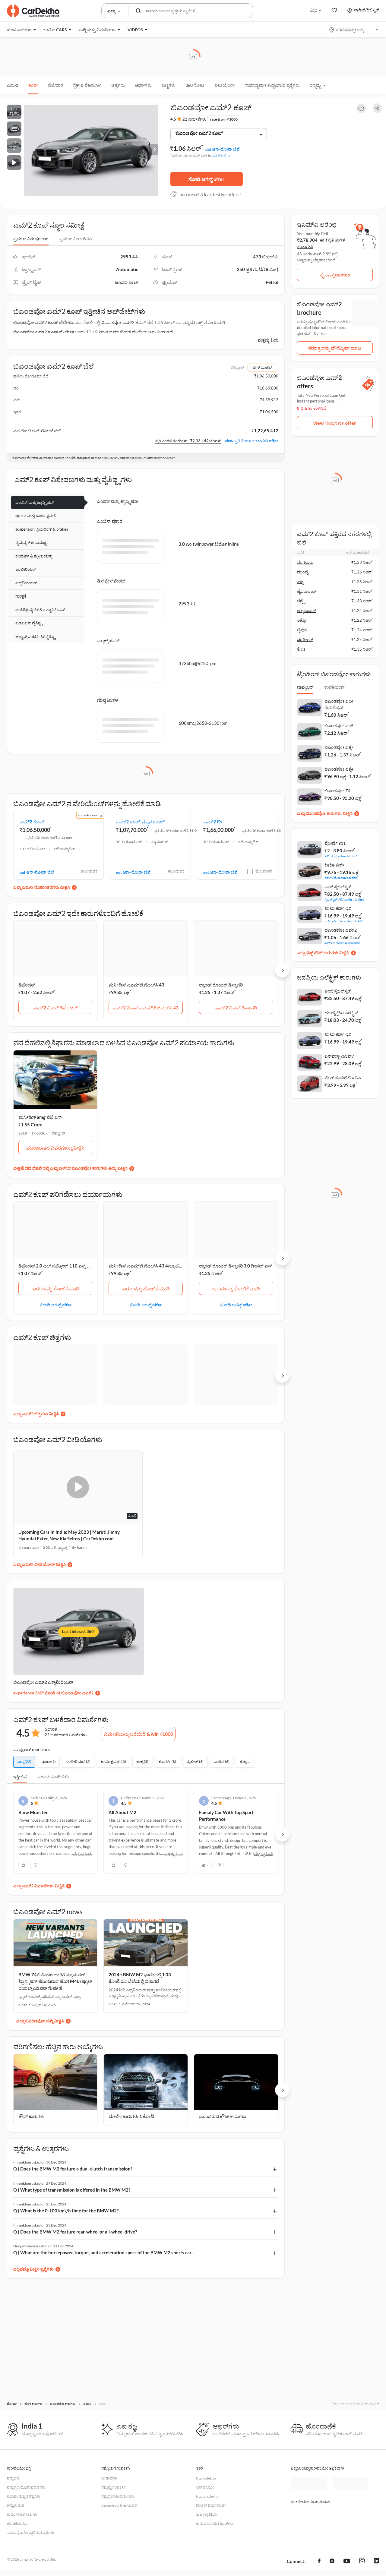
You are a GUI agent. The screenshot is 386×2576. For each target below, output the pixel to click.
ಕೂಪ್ (33, 85)
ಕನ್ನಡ (313, 10)
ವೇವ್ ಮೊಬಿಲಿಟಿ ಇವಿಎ (343, 1078)
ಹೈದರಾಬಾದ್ (307, 591)
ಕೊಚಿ (301, 649)
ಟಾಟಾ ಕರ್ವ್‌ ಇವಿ (338, 908)
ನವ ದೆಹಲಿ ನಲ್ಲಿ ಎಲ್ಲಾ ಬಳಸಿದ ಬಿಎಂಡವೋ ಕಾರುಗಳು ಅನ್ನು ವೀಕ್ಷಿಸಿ (76, 1168)
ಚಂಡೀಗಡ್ (305, 639)
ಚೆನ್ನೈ (301, 601)
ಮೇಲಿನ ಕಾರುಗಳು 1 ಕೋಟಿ (131, 2116)
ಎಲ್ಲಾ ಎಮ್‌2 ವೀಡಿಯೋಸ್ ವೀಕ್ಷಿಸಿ (40, 1564)
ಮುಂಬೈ (303, 572)
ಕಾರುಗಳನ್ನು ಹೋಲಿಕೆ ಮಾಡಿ (55, 1288)
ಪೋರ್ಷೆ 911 (335, 843)
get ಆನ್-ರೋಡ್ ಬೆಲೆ (223, 149)
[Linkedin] (376, 2562)
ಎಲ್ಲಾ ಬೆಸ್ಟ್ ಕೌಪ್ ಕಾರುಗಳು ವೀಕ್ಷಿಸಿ (323, 953)
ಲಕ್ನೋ (302, 620)
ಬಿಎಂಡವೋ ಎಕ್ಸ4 (339, 769)
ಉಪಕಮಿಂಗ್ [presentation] (334, 687)
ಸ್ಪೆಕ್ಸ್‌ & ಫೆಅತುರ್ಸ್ (87, 85)
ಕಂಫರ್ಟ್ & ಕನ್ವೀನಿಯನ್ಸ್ (34, 556)
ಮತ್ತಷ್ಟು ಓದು (268, 340)
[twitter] (332, 2562)
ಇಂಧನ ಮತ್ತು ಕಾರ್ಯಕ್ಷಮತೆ (36, 516)
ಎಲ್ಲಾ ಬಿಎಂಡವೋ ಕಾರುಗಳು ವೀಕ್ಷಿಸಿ (325, 813)
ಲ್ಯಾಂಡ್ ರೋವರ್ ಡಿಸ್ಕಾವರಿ (221, 985)
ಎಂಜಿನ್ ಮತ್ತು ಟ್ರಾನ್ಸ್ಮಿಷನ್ (35, 502)
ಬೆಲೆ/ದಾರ (55, 85)
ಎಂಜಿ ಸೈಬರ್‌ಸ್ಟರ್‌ (338, 887)
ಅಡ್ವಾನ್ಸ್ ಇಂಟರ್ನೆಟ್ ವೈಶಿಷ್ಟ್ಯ (36, 636)
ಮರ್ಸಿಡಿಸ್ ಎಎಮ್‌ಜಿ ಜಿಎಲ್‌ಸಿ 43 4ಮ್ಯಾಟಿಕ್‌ (146, 1266)
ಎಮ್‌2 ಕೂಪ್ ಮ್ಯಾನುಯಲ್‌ (140, 821)
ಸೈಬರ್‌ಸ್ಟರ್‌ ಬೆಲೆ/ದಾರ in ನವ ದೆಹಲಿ (345, 899)
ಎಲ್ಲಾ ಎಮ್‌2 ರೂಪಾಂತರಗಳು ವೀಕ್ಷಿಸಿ (42, 887)
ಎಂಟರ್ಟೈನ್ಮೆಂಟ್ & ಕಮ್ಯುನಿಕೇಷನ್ (40, 610)
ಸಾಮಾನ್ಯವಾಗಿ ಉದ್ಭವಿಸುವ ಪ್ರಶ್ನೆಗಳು (272, 85)
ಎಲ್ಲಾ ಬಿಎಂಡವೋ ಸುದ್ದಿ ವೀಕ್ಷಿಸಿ (40, 2021)
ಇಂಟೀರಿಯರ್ (25, 569)
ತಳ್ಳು (300, 582)
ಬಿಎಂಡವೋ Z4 (337, 791)
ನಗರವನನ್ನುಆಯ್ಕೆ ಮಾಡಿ (354, 30)
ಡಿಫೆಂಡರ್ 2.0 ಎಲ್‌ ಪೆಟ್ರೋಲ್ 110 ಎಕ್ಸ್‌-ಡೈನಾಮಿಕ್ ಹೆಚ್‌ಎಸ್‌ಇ (71, 1266)
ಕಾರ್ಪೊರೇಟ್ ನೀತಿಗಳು (22, 2514)
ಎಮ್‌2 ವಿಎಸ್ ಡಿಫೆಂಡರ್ (55, 1007)
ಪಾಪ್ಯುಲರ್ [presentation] (305, 687)
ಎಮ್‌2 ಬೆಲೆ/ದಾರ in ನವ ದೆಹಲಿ (342, 943)
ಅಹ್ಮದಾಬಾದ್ (307, 611)
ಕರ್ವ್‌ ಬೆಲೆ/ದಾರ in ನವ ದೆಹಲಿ (342, 878)
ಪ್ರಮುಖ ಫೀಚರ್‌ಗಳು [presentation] (76, 239)
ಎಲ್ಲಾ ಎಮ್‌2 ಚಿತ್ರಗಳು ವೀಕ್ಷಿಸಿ (36, 1414)
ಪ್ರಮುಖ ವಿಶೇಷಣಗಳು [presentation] (31, 239)
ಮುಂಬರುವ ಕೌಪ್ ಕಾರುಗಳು (223, 2116)
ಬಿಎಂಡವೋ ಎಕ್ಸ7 (339, 747)
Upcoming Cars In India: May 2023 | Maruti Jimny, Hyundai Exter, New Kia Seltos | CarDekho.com (69, 1535)
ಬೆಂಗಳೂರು (305, 562)
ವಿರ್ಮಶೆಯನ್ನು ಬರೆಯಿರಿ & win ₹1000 (138, 1734)
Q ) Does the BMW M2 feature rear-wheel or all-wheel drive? (75, 2232)
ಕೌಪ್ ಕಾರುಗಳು (32, 2116)
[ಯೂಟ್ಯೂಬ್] (347, 2562)
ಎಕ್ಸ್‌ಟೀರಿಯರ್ (26, 583)
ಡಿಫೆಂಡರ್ (27, 985)
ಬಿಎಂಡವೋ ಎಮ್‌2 (118, 322)
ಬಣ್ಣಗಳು (169, 85)
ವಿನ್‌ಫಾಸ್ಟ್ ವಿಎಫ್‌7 (339, 1056)
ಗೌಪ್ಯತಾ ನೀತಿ (15, 2505)
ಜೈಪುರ (302, 630)
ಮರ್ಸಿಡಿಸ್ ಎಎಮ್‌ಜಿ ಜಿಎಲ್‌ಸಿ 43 (136, 985)
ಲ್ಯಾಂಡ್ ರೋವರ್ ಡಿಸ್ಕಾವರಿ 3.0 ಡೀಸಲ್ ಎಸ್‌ (235, 1266)
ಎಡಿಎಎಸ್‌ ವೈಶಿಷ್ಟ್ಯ (29, 623)
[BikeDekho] (308, 2512)
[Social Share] (377, 108)
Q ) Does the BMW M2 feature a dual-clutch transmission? (73, 2169)
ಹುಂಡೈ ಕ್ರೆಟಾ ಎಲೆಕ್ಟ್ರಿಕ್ (341, 1013)
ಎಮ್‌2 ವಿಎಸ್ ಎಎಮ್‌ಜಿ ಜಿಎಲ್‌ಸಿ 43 (146, 1007)
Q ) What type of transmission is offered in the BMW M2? (72, 2190)
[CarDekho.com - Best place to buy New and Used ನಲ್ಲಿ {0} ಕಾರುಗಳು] (33, 11)
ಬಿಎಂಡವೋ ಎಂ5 (339, 726)
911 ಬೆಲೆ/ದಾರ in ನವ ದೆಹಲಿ (341, 856)
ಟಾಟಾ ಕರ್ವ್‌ (334, 865)
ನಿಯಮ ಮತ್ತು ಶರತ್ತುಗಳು (24, 2496)
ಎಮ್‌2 (13, 85)
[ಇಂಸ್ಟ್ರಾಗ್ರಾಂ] (362, 2562)
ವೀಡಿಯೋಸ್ (225, 85)
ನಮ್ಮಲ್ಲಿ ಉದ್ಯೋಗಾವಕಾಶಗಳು (26, 2487)
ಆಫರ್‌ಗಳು (143, 85)
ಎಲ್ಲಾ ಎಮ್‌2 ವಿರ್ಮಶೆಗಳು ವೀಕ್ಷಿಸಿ (39, 1886)
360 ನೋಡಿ (195, 85)
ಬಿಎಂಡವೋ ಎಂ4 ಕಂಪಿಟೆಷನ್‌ (339, 704)
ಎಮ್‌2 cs (213, 821)
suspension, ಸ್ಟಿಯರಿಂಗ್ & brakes (42, 529)
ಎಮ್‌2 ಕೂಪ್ (32, 821)
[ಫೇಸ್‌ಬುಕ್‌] (319, 2562)
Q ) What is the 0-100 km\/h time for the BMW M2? (66, 2211)
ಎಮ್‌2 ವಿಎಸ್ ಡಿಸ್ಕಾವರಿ (236, 1007)
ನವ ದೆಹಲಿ (219, 156)
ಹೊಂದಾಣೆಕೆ (89, 871)
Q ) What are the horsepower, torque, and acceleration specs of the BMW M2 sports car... (104, 2252)
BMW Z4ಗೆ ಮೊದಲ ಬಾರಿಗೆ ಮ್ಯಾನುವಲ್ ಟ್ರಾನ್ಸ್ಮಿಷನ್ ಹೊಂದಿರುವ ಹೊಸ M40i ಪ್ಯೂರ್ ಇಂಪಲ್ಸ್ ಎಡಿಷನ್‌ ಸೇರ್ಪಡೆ (55, 1981)
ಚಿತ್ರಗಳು (118, 85)
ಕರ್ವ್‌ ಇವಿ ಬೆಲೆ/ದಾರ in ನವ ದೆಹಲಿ (344, 921)
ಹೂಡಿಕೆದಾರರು (17, 2523)
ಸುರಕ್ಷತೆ (21, 596)
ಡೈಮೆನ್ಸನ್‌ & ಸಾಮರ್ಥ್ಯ (32, 542)
